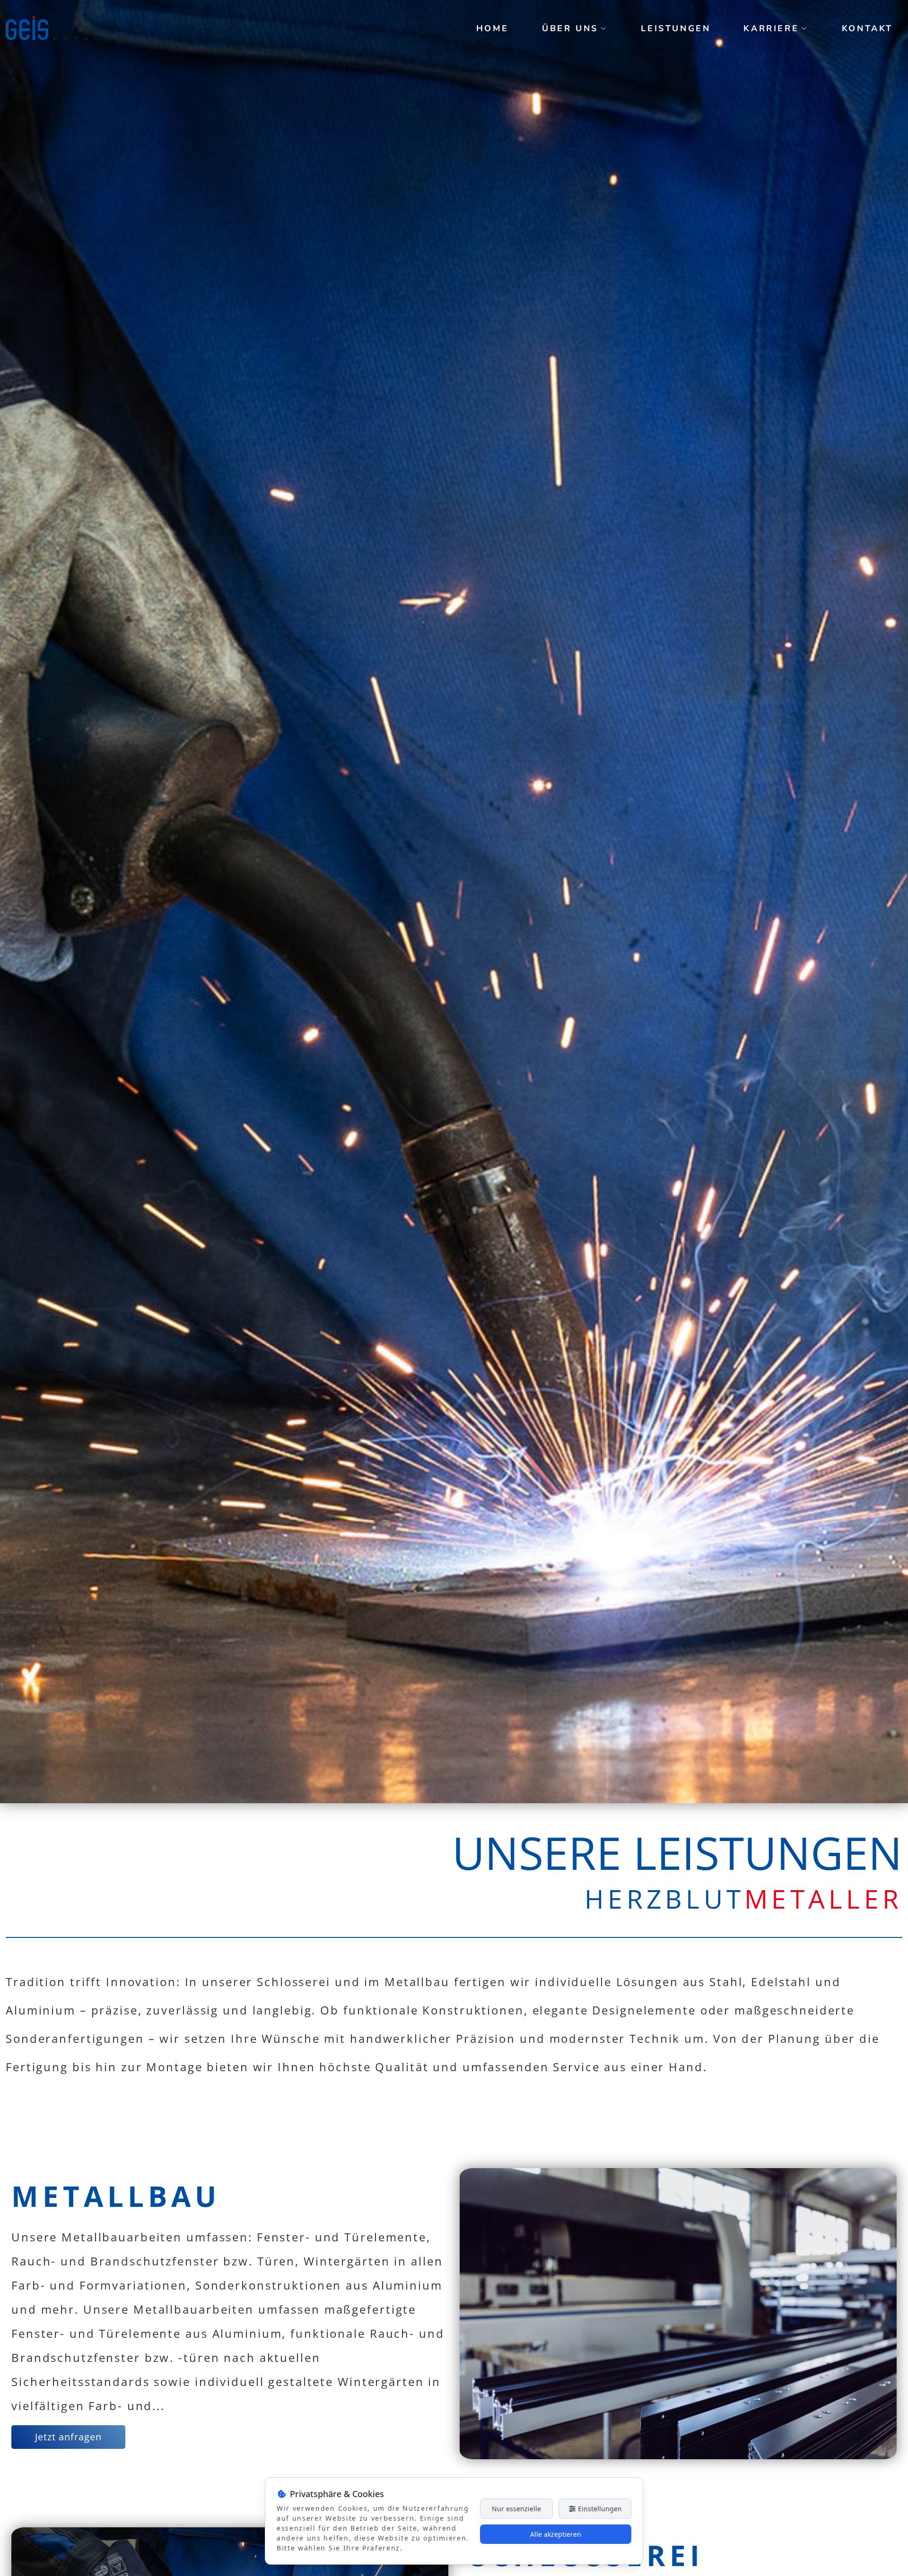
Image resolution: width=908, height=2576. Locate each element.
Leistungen (676, 28)
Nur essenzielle (516, 2509)
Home (493, 28)
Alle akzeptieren (556, 2534)
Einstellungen (599, 2509)
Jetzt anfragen (68, 2437)
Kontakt (867, 28)
